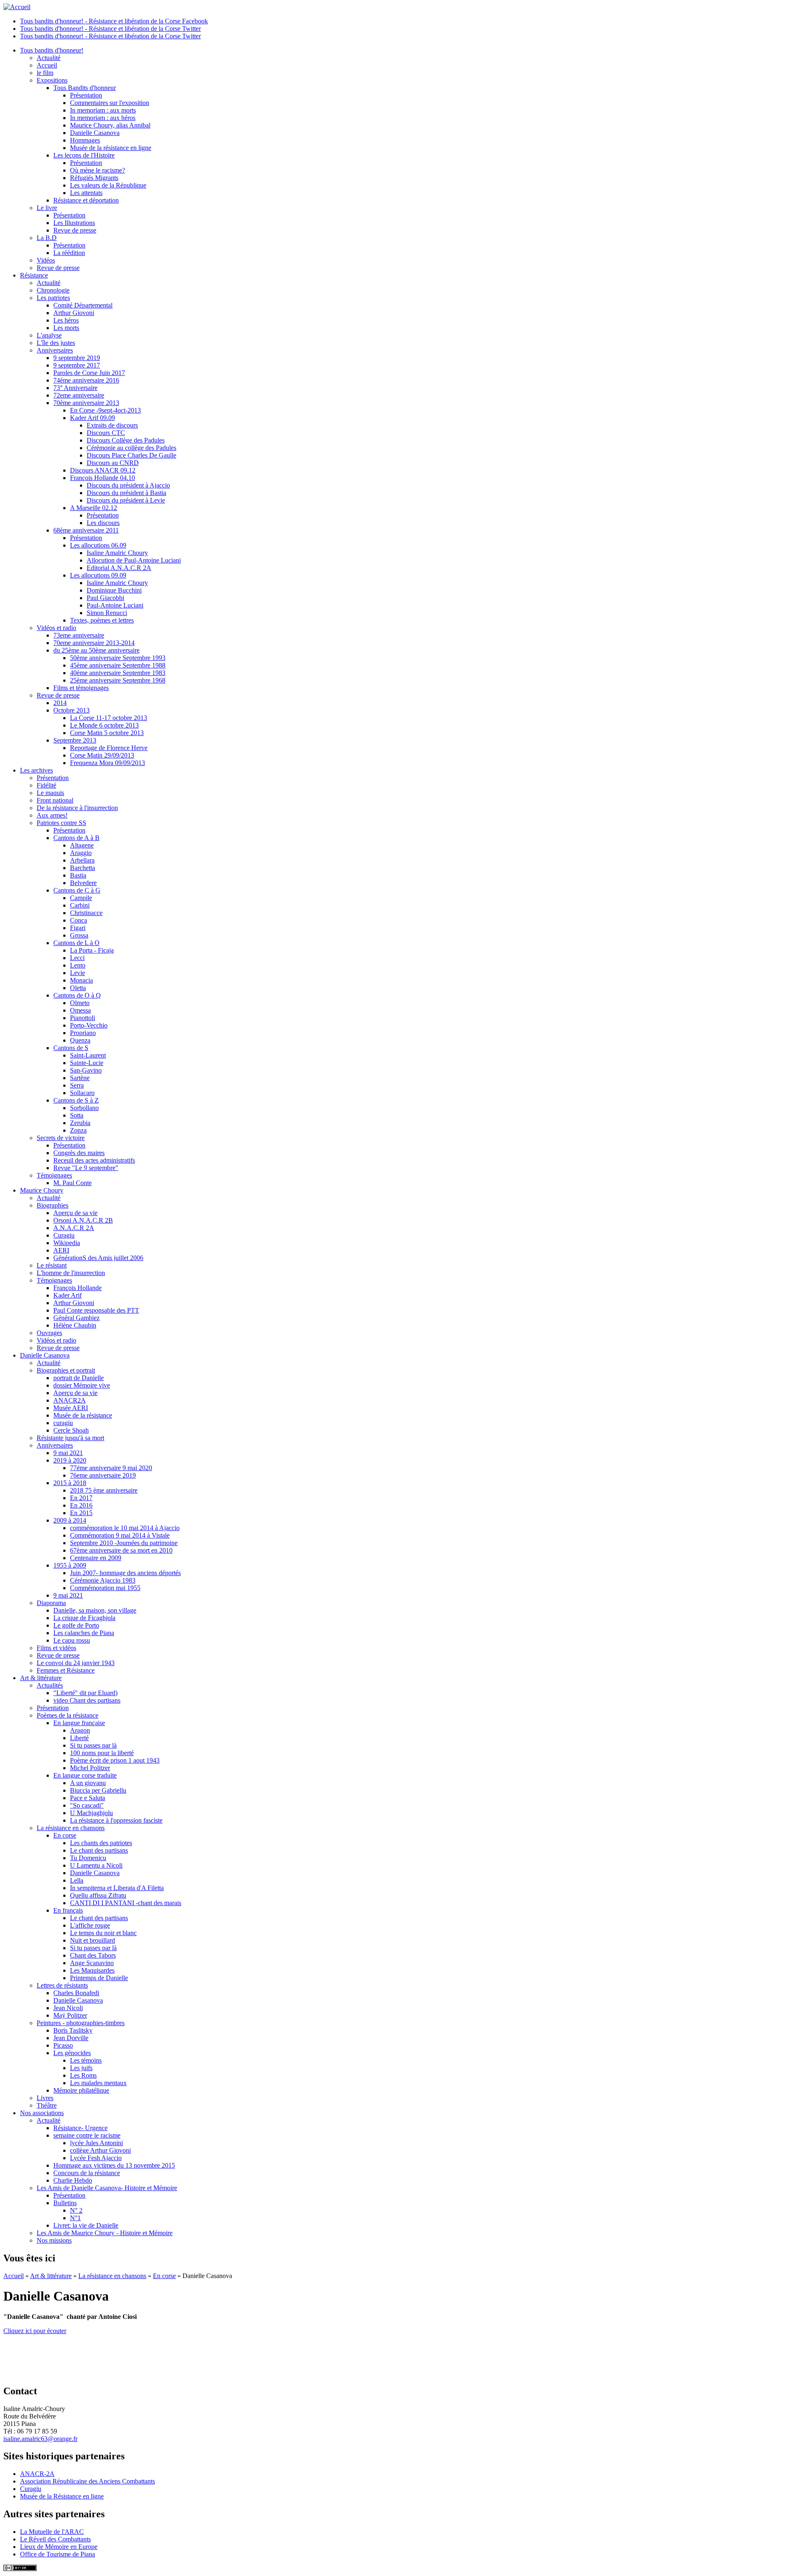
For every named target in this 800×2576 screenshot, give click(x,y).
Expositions (52, 80)
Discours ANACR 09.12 (103, 470)
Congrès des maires (79, 1153)
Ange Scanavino (92, 1963)
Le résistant (52, 1265)
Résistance (34, 275)
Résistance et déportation (86, 200)
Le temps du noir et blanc (103, 1933)
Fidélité (46, 785)
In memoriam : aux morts (103, 110)
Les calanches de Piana (84, 1633)
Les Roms (83, 2075)
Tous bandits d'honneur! (52, 50)
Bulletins (65, 2203)
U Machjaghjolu (91, 1813)
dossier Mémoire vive (82, 1385)
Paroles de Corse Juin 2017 (89, 373)
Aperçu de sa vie (75, 1213)
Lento (78, 965)
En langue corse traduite (85, 1775)
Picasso (63, 2045)
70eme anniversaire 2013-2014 (94, 643)
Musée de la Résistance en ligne (62, 2496)
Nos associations (42, 2113)
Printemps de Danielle (99, 1978)
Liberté (79, 1738)
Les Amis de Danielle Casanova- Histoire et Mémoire (107, 2188)
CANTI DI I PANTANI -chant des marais (126, 1903)
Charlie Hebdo (73, 2180)
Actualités (50, 1685)
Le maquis (50, 793)
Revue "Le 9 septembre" (86, 1168)
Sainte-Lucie (87, 1063)
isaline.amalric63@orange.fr (40, 2439)
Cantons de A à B (76, 838)
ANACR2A (70, 1400)
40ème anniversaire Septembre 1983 (118, 673)
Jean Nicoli (68, 2008)
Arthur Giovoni (74, 313)
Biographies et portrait (66, 1370)
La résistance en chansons (71, 1828)
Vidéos (46, 260)
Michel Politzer (90, 1768)
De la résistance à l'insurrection (77, 808)
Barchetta (82, 868)
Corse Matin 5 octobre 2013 (107, 733)
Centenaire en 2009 (96, 1558)
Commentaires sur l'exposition (110, 103)
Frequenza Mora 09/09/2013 (107, 763)
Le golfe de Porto (76, 1625)
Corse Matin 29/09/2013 (102, 755)
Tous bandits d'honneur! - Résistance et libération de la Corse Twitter (110, 29)
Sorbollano (84, 1108)
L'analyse (49, 335)
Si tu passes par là (93, 1745)
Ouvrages (49, 1333)
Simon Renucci (107, 613)
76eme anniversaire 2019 (103, 1475)
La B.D (47, 238)
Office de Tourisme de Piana (57, 2554)
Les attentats (86, 193)
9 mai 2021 (68, 1453)
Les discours (103, 523)
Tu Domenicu (88, 1858)
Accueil (47, 65)
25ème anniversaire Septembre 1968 (118, 680)
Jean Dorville (71, 2038)
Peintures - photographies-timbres (81, 2023)
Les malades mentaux (98, 2083)
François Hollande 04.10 (102, 478)
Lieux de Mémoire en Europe (59, 2547)
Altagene (82, 845)
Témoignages (54, 1175)
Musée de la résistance (83, 1415)
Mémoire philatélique (81, 2090)
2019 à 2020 (70, 1460)
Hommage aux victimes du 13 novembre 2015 (114, 2165)
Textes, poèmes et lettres (102, 620)
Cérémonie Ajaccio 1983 (103, 1580)
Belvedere (83, 883)
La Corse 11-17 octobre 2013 (109, 718)
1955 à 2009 (70, 1565)
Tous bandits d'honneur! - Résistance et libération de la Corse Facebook (114, 21)
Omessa (80, 1010)
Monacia (81, 980)
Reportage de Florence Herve (109, 748)
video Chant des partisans (87, 1700)
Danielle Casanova (95, 133)
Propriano (83, 1033)
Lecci (77, 958)
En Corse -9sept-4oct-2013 (105, 410)
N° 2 (76, 2210)
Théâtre (47, 2105)
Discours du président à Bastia (126, 493)
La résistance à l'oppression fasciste (116, 1820)
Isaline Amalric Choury (117, 553)
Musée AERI (71, 1408)
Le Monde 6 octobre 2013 (104, 725)
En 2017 (81, 1498)
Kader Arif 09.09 (92, 418)
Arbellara (82, 860)
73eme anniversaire (79, 635)
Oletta (78, 988)
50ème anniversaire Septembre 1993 (118, 658)
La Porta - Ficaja (92, 950)
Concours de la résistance (87, 2173)
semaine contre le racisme (87, 2135)
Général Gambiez (76, 1318)
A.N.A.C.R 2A (74, 1228)
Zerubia (80, 1123)
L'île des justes (56, 343)
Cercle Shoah (71, 1430)
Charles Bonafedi (76, 1993)
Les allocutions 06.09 (98, 545)
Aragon (80, 1730)
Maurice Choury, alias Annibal (110, 125)
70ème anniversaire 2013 (86, 403)
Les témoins (86, 2060)
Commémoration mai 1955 (105, 1588)
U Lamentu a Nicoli (96, 1865)
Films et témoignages (81, 688)
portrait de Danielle (79, 1378)
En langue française (79, 1723)
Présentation (86, 95)
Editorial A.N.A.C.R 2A (119, 568)
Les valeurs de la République (108, 185)
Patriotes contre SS (61, 823)
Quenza (80, 1040)
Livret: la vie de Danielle (86, 2225)
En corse (65, 1835)
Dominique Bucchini (114, 590)
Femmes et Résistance (66, 1670)
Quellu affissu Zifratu (98, 1895)
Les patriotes (53, 298)
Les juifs (81, 2068)
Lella (77, 1880)
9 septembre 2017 (77, 365)
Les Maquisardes (92, 1970)
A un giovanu (88, 1783)
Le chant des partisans (99, 1850)
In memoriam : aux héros (103, 118)
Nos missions (54, 2240)
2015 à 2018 (70, 1483)
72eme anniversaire (79, 395)
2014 (60, 703)
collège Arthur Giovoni (100, 2150)
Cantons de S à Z (76, 1100)
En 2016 (81, 1505)
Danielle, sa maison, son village (95, 1610)
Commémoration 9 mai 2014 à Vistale (120, 1535)
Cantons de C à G (77, 890)
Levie (77, 973)
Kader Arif (67, 1295)
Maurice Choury (42, 1190)
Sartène (80, 1078)
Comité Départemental (83, 305)
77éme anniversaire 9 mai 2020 (111, 1468)
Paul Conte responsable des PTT (96, 1310)
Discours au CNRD (113, 463)
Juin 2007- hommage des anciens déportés (125, 1573)
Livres (45, 2098)
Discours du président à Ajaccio (128, 485)
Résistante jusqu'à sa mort (70, 1438)
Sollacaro (82, 1093)
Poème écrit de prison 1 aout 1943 (115, 1760)
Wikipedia (67, 1243)
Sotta (77, 1115)
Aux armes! (52, 815)
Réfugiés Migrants (94, 178)
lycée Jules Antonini (96, 2143)
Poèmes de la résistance (67, 1715)
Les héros (66, 320)
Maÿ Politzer (70, 2015)
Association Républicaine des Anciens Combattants (87, 2481)
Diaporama (51, 1603)
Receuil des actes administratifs (94, 1160)
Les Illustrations (74, 223)
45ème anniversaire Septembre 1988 (118, 665)
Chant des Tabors (93, 1955)
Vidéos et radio (56, 628)
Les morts (66, 328)
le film (45, 73)
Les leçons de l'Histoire (84, 155)
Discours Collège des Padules (126, 440)
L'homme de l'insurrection (71, 1273)
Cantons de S (71, 1048)
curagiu (63, 1423)
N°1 (75, 2218)
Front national (55, 800)
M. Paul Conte (72, 1183)
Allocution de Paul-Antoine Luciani (134, 560)
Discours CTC (106, 433)
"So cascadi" (87, 1805)
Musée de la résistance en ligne (111, 148)
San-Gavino (86, 1070)
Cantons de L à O (76, 943)
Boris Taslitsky (73, 2030)
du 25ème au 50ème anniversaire (96, 650)
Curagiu (64, 1235)
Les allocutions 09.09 (98, 575)
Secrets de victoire (61, 1138)
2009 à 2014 (70, 1520)
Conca (79, 920)
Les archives (36, 770)
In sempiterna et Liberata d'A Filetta (117, 1888)
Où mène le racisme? (97, 170)
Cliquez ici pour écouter (35, 2331)
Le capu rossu (72, 1640)
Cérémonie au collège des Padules (131, 448)
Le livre (47, 208)
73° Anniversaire (75, 388)
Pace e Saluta (87, 1798)
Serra (77, 1085)
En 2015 (81, 1513)
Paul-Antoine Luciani (115, 605)
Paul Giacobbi (105, 598)
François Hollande (77, 1288)
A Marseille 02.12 (94, 508)
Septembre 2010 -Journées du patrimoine (124, 1543)
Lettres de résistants (62, 1985)
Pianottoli (82, 1018)
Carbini (80, 905)
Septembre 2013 (75, 740)
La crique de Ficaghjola (84, 1618)
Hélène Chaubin (75, 1325)
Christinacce (86, 913)
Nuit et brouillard (92, 1940)
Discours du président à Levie (126, 500)
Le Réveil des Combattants (55, 2539)
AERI (61, 1250)
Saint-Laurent (88, 1055)
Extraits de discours (112, 425)
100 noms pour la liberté (102, 1753)
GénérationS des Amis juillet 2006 (98, 1258)
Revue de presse (75, 230)
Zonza (78, 1130)
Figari (78, 928)
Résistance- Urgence (80, 2128)
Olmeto (80, 1003)
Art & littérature (41, 1678)
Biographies (52, 1205)
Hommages (85, 140)
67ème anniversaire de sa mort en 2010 (121, 1550)
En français (68, 1910)
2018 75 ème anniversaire (104, 1490)
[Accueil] (17, 7)
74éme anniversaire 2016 (86, 380)
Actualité (49, 58)
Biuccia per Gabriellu (98, 1790)
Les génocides (72, 2053)
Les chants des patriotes (101, 1843)
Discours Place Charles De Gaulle (131, 455)
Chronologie (53, 290)
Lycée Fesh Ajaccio (96, 2158)
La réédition (69, 253)
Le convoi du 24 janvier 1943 (76, 1663)
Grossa (79, 935)
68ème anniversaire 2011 (86, 530)
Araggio (81, 853)
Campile (81, 898)
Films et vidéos (56, 1648)
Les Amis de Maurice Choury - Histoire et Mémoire (105, 2233)
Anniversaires (55, 350)
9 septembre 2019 (77, 358)
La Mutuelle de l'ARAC (52, 2532)
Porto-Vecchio (89, 1025)
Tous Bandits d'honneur (85, 88)
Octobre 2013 (71, 710)
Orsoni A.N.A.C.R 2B (83, 1220)
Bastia (78, 875)
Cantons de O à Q (77, 995)
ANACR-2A (37, 2474)
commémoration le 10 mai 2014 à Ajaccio (125, 1528)
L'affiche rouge (90, 1925)
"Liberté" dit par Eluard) (85, 1693)
